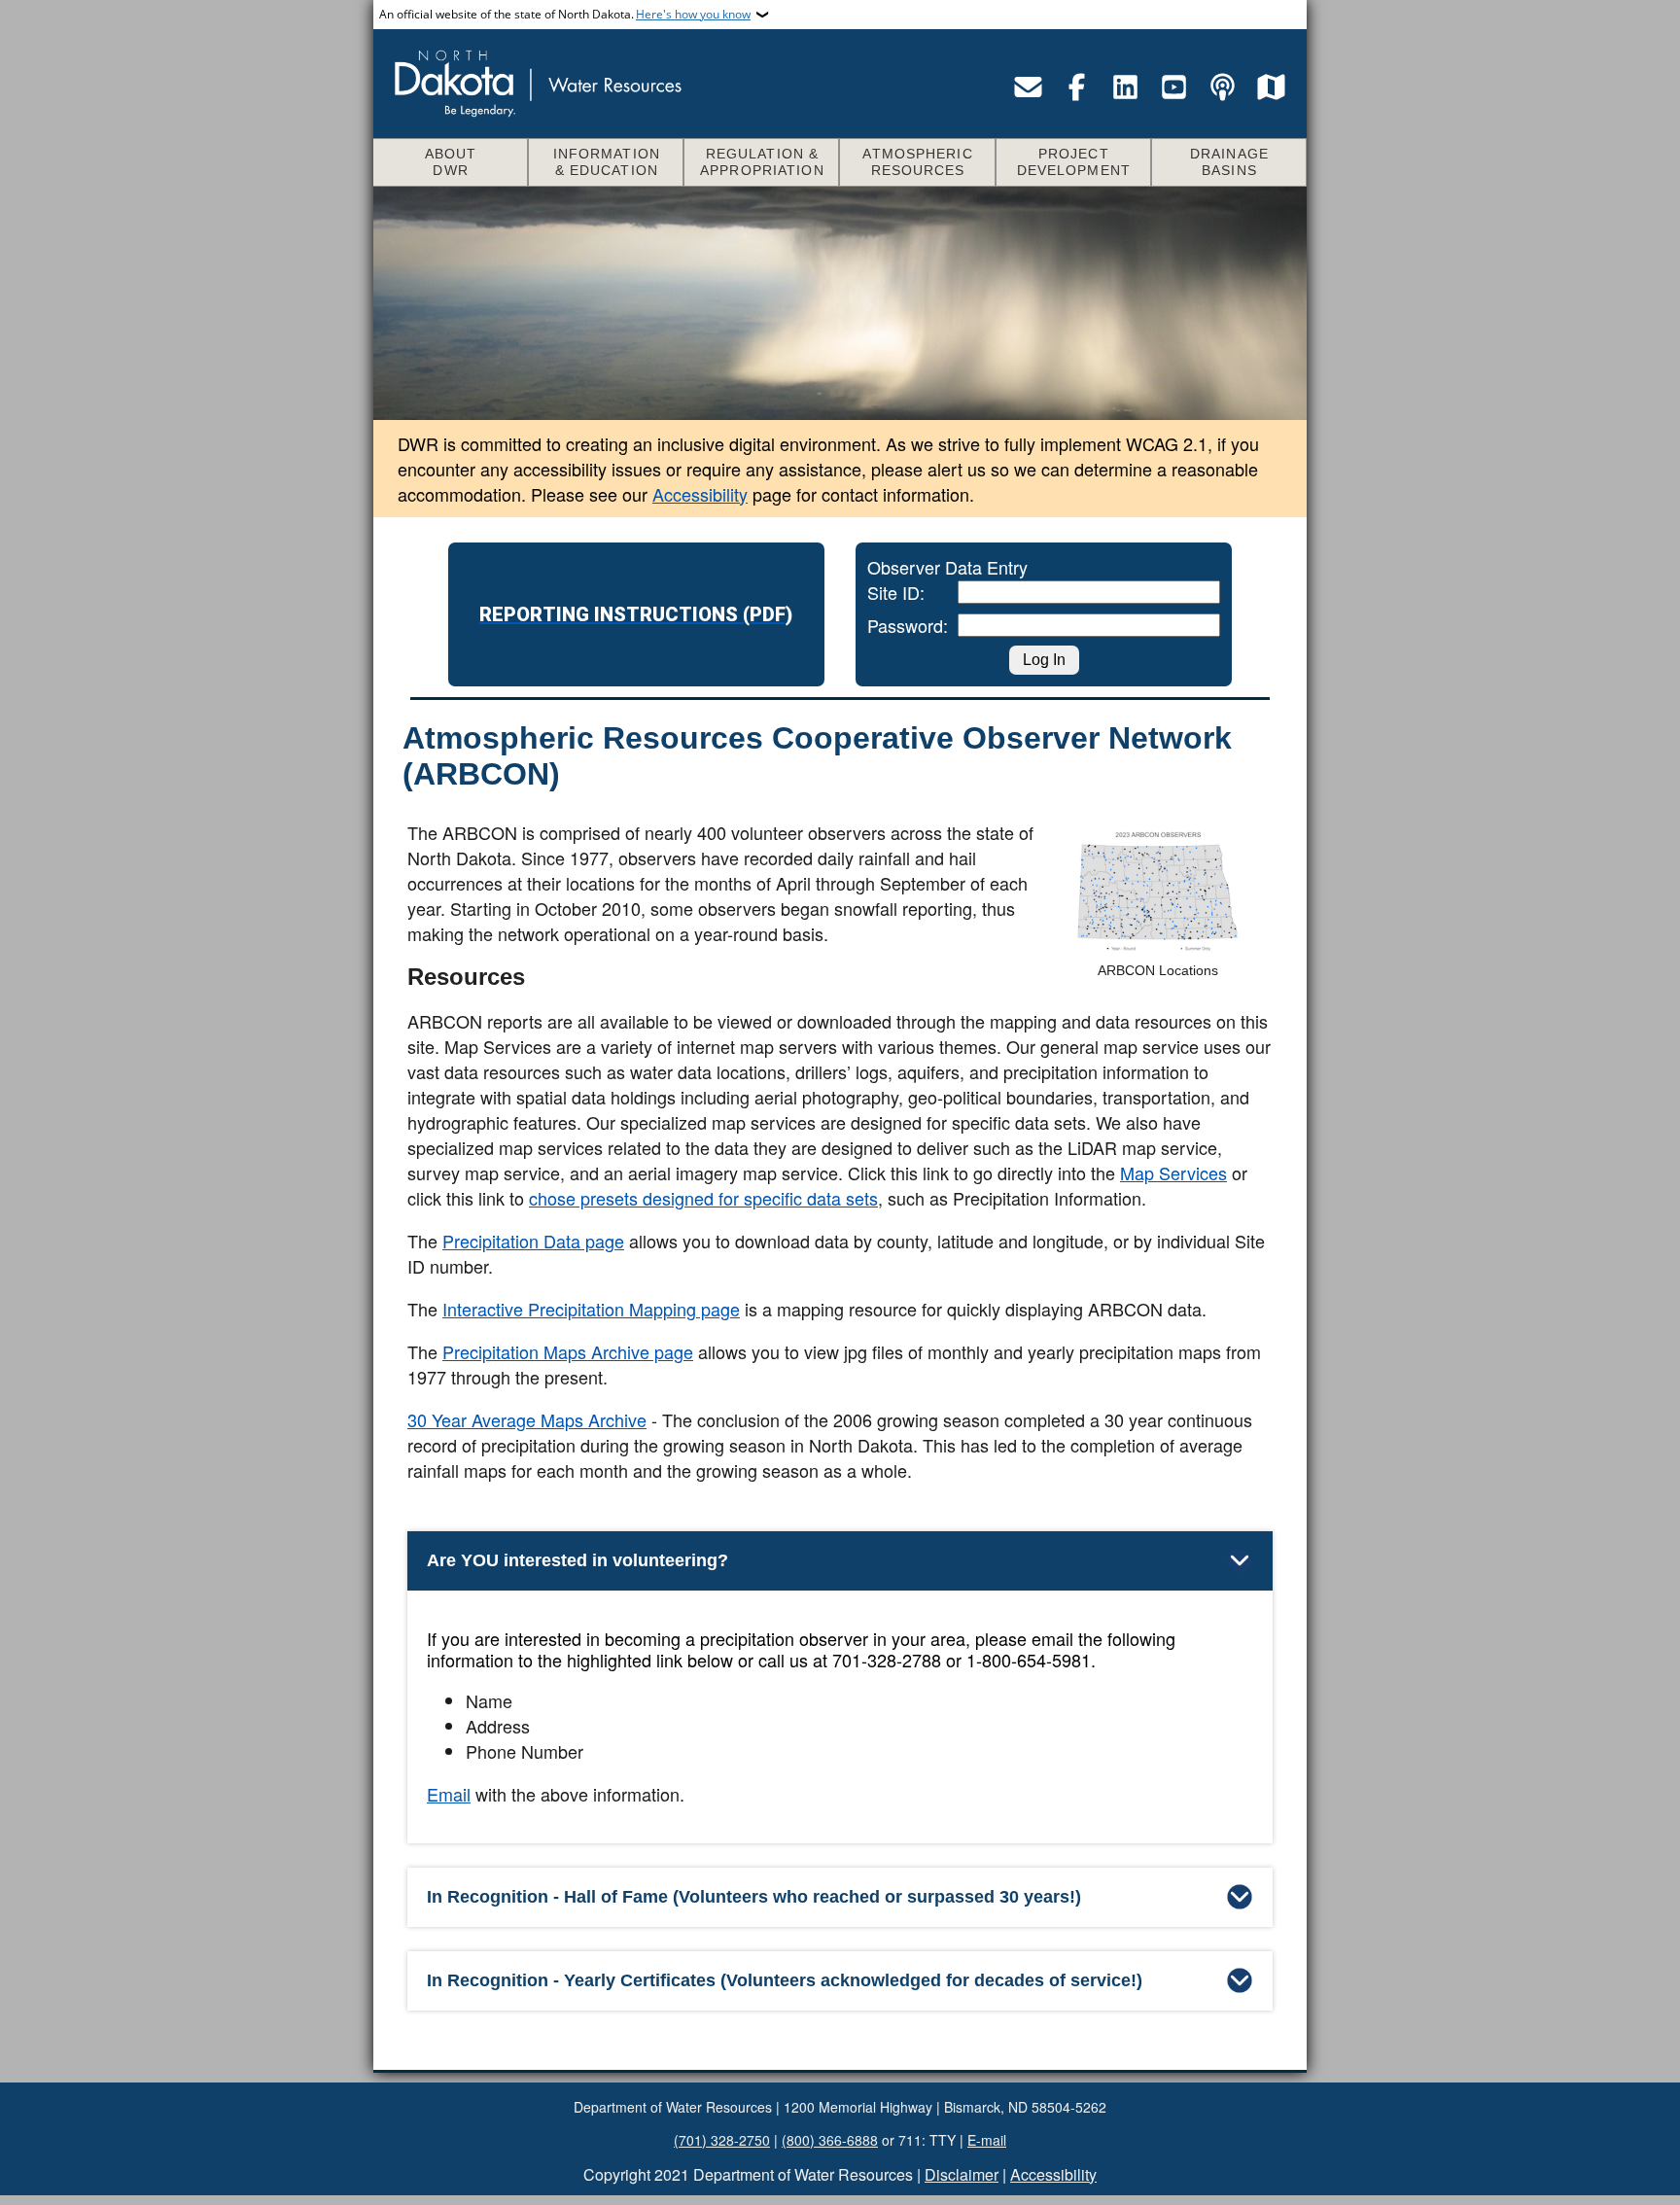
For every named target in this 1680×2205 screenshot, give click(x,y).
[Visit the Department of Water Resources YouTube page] (1173, 87)
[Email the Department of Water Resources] (1028, 87)
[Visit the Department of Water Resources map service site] (1271, 87)
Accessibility (700, 494)
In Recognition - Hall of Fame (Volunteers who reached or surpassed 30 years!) (754, 1897)
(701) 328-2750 (722, 2140)
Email (449, 1794)
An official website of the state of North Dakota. (565, 14)
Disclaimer (962, 2174)
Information (607, 162)
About (451, 162)
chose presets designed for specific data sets (703, 1198)
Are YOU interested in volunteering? (577, 1560)
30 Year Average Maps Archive (527, 1419)
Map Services (1173, 1172)
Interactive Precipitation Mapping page (591, 1309)
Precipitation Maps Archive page (568, 1351)
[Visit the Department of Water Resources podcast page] (1222, 87)
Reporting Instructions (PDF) (636, 614)
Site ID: (881, 592)
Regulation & (762, 162)
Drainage (1229, 162)
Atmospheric (917, 162)
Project (1074, 162)
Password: (881, 625)
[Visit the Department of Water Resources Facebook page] (1076, 87)
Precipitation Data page (533, 1241)
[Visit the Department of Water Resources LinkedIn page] (1125, 87)
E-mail (987, 2140)
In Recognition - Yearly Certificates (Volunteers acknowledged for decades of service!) (785, 1980)
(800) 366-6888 (830, 2140)
